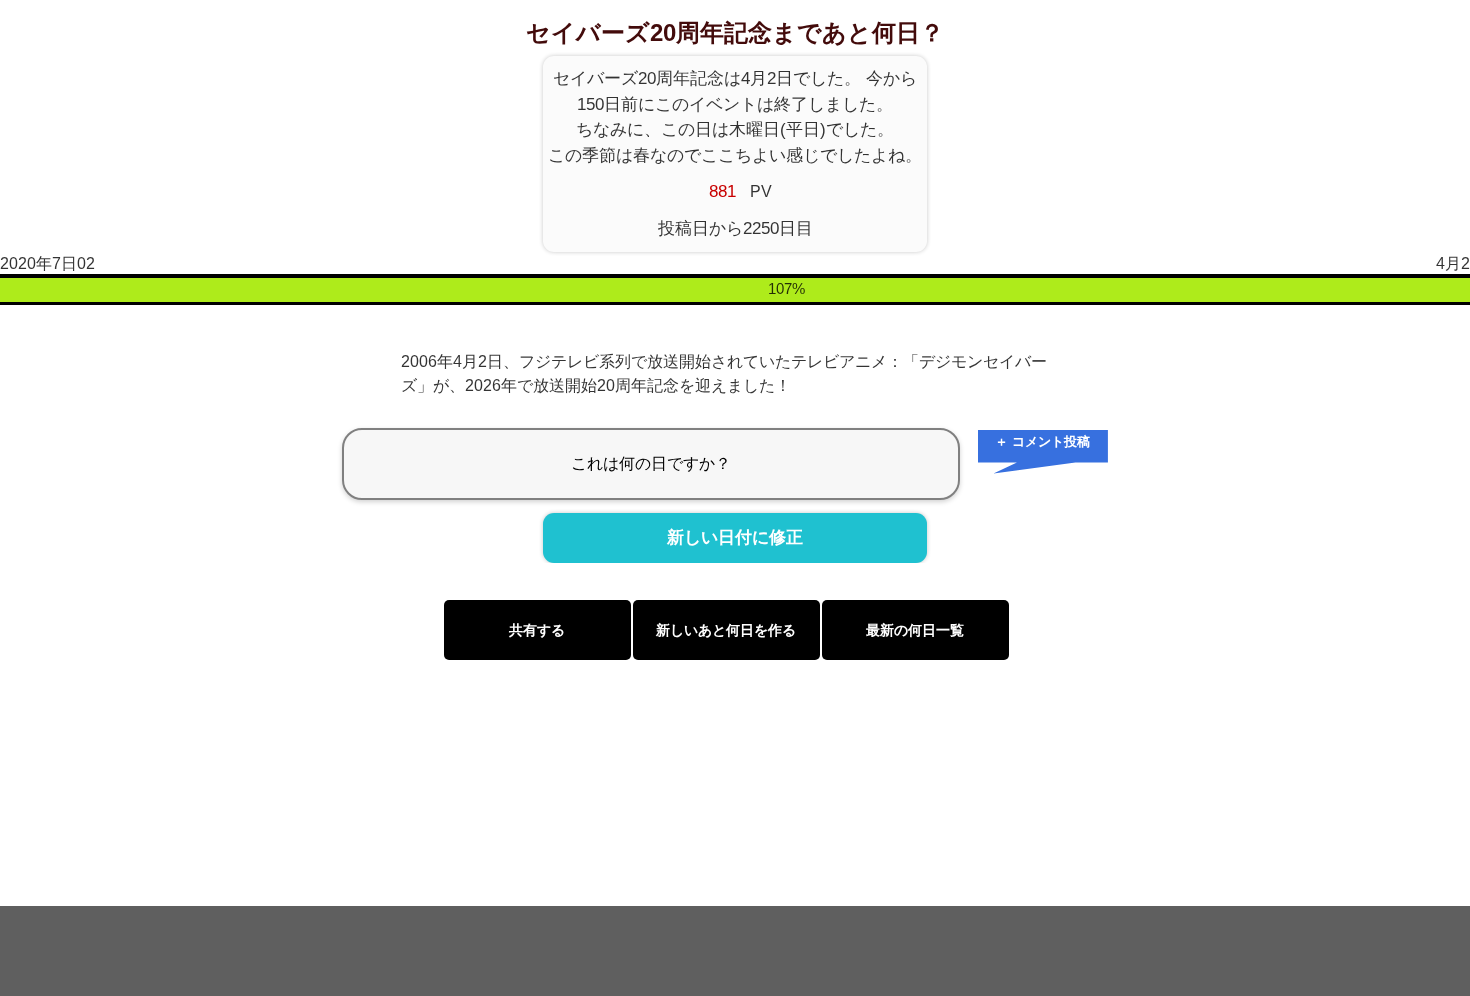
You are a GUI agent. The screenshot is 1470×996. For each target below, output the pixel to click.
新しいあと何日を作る (726, 630)
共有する (537, 630)
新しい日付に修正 (735, 538)
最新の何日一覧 (915, 630)
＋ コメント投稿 (1042, 441)
